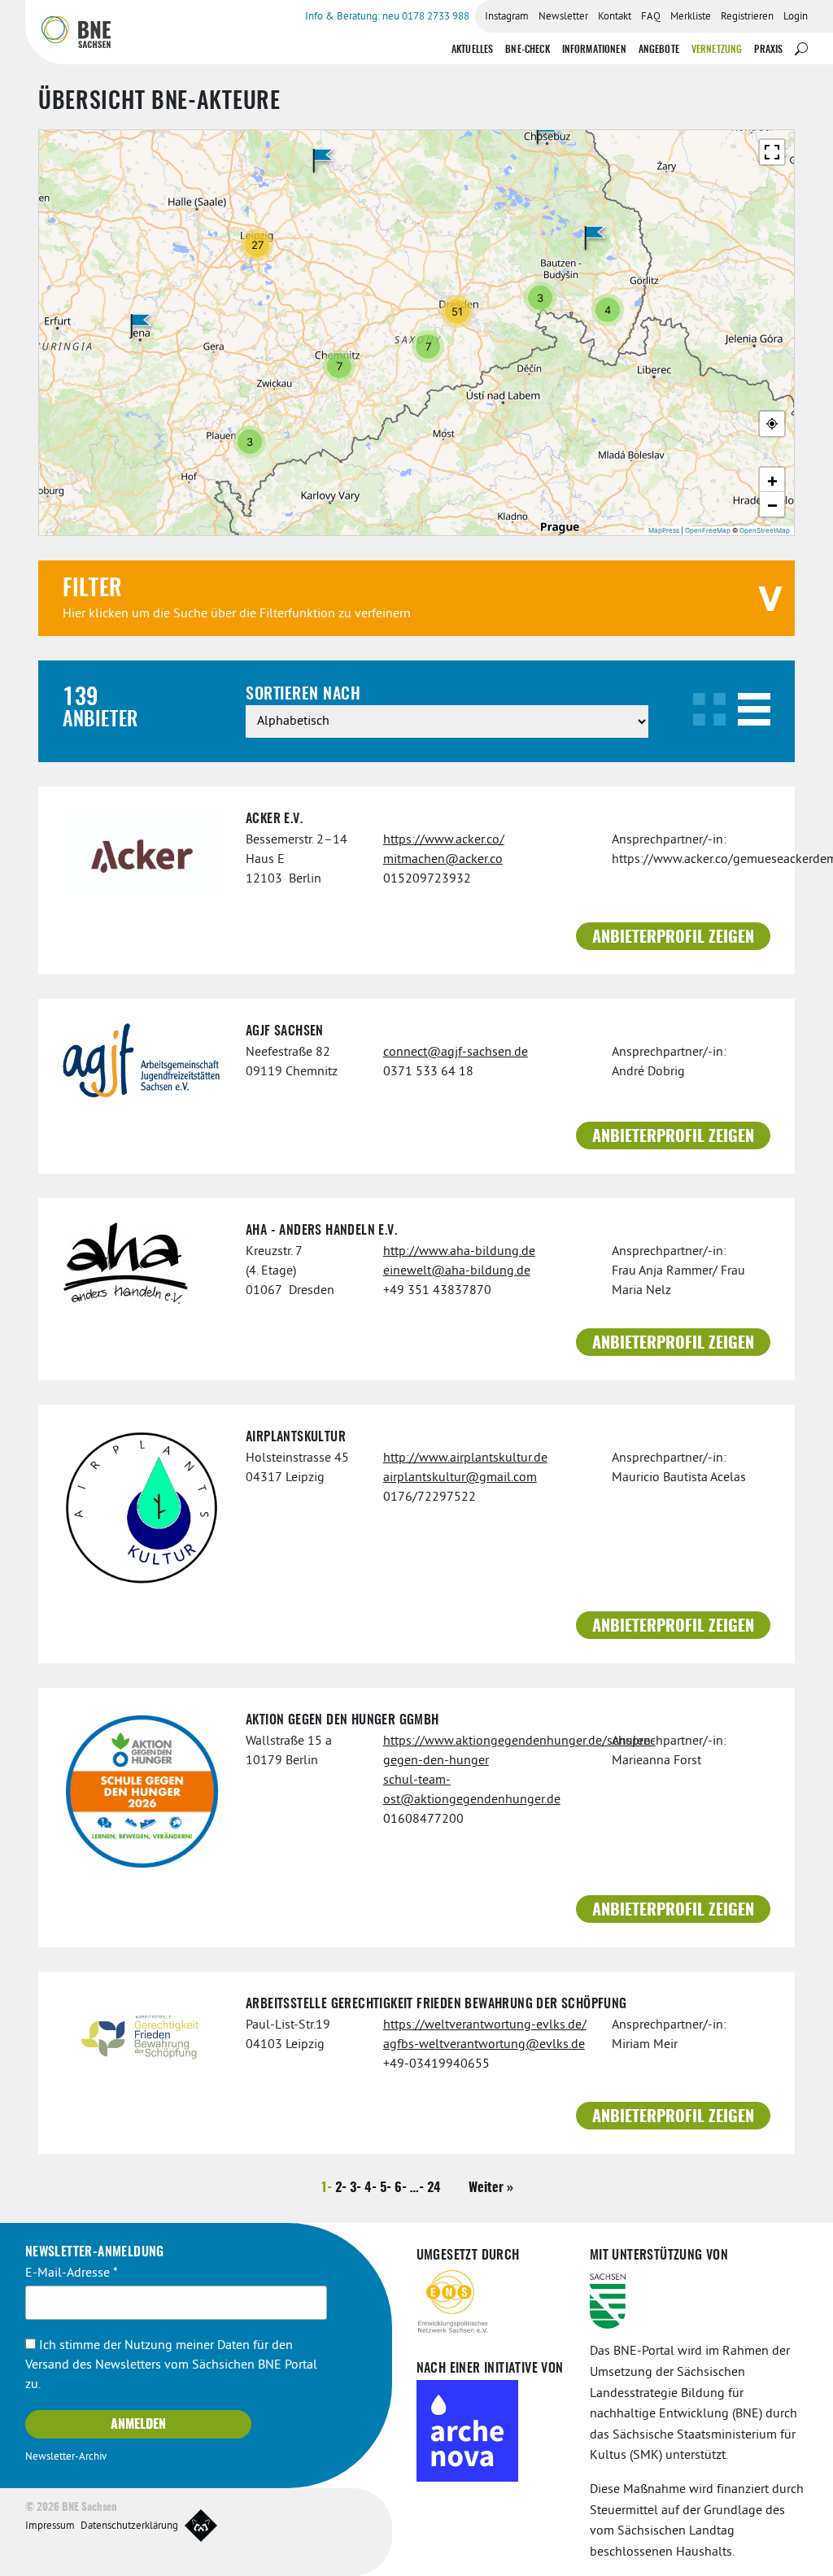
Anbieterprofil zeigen (673, 938)
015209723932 (427, 879)
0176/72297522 (430, 1497)
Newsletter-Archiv (66, 2457)
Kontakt (615, 17)
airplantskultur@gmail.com (460, 1478)
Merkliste (691, 17)
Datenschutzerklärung (129, 2526)
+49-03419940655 (436, 2064)
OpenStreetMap (765, 530)
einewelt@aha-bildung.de (457, 1271)
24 (434, 2188)
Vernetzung (717, 50)
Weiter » (491, 2188)
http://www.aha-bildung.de (459, 1252)
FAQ (651, 17)
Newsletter (563, 17)
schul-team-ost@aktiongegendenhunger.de (472, 1790)
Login (796, 17)
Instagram (507, 17)
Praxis (768, 50)
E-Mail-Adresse (72, 2273)
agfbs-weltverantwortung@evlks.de (484, 2045)
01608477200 (423, 1820)
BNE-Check (527, 50)
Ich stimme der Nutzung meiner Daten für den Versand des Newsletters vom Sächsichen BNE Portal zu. (171, 2365)
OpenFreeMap (708, 530)
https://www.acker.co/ (444, 840)
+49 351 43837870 (437, 1291)
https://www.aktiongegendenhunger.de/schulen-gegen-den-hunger (485, 1751)
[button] (141, 326)
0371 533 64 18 (428, 1072)
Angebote (659, 50)
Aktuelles (472, 50)
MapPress (664, 530)
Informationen (594, 50)
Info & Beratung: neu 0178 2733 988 (387, 17)
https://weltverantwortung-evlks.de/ (485, 2025)
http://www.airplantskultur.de (465, 1458)
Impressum (50, 2526)
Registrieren (747, 17)
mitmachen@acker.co (443, 860)
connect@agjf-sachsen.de (456, 1053)
